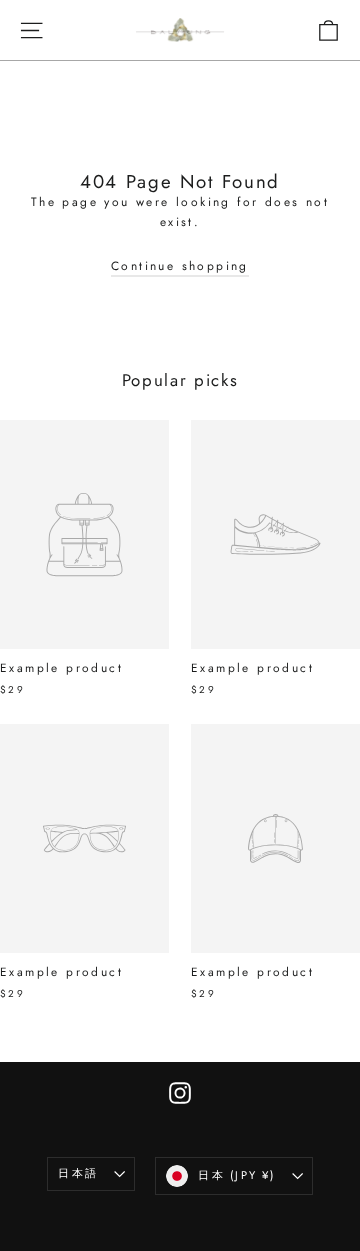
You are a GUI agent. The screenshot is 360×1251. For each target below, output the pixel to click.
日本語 (78, 1173)
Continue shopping (180, 266)
